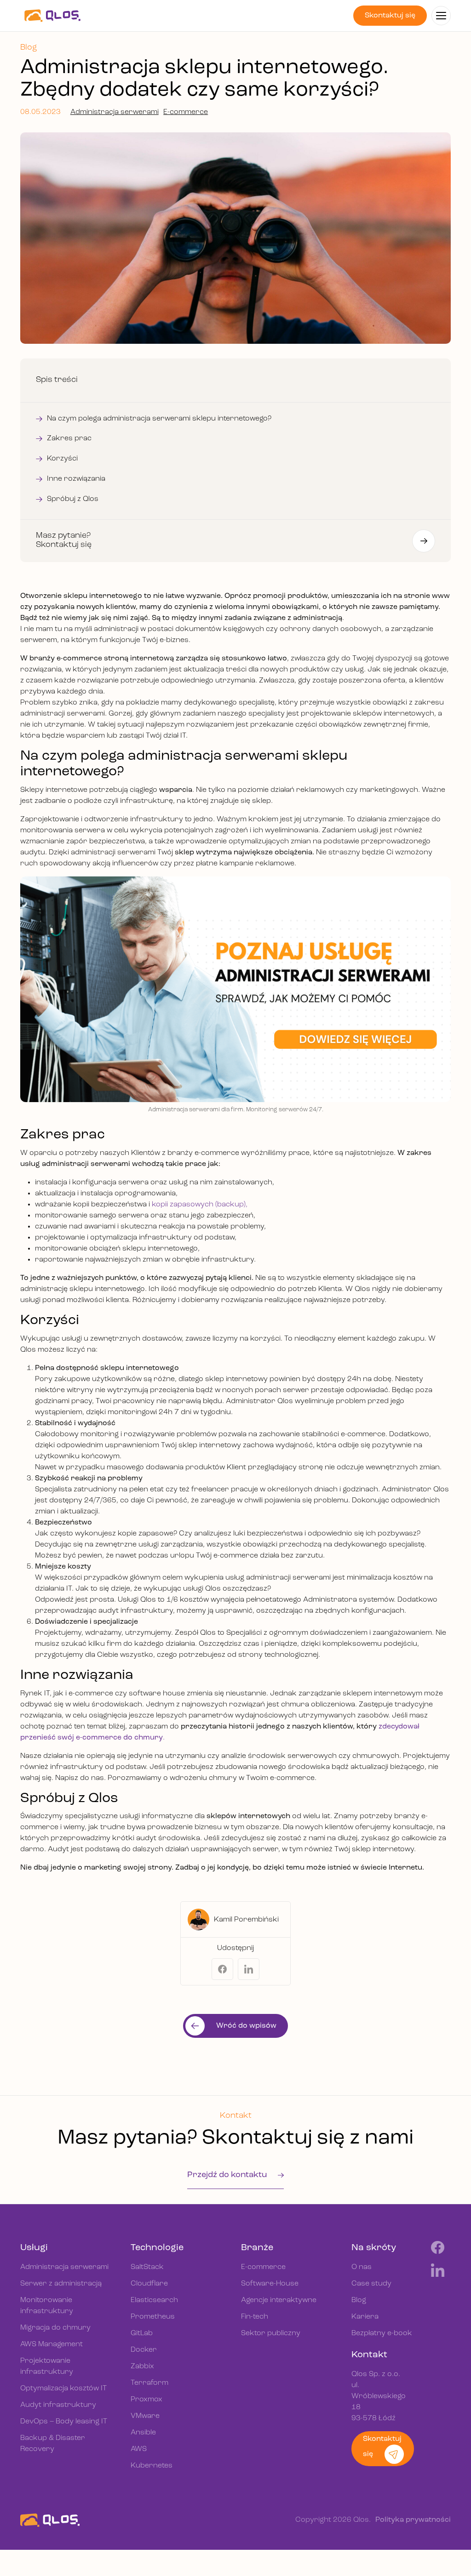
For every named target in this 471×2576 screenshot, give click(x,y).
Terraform (149, 2383)
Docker (144, 2350)
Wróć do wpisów (246, 2026)
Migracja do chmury (55, 2328)
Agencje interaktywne (279, 2300)
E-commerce (186, 112)
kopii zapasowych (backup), (200, 1205)
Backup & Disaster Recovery (53, 2444)
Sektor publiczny (271, 2333)
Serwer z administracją (61, 2284)
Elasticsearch (154, 2300)
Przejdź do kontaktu (228, 2175)
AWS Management (52, 2344)
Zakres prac (69, 438)
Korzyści (62, 459)
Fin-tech (255, 2317)
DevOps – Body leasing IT (64, 2422)
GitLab (142, 2333)
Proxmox (146, 2400)
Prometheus (153, 2317)
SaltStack (147, 2267)
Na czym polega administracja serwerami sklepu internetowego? (159, 419)
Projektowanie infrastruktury (47, 2366)
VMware (145, 2416)
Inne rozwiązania (76, 479)
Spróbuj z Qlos (73, 499)
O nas (362, 2267)
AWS (139, 2449)
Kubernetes (152, 2466)
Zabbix (142, 2366)
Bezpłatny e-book (382, 2333)
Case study (371, 2284)
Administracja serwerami (115, 112)
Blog (359, 2300)
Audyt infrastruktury (58, 2405)
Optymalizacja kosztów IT (63, 2388)
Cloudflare (149, 2284)
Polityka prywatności (413, 2520)
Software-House (270, 2284)
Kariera (365, 2317)
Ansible (143, 2433)
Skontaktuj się (390, 16)
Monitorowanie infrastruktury (47, 2306)
